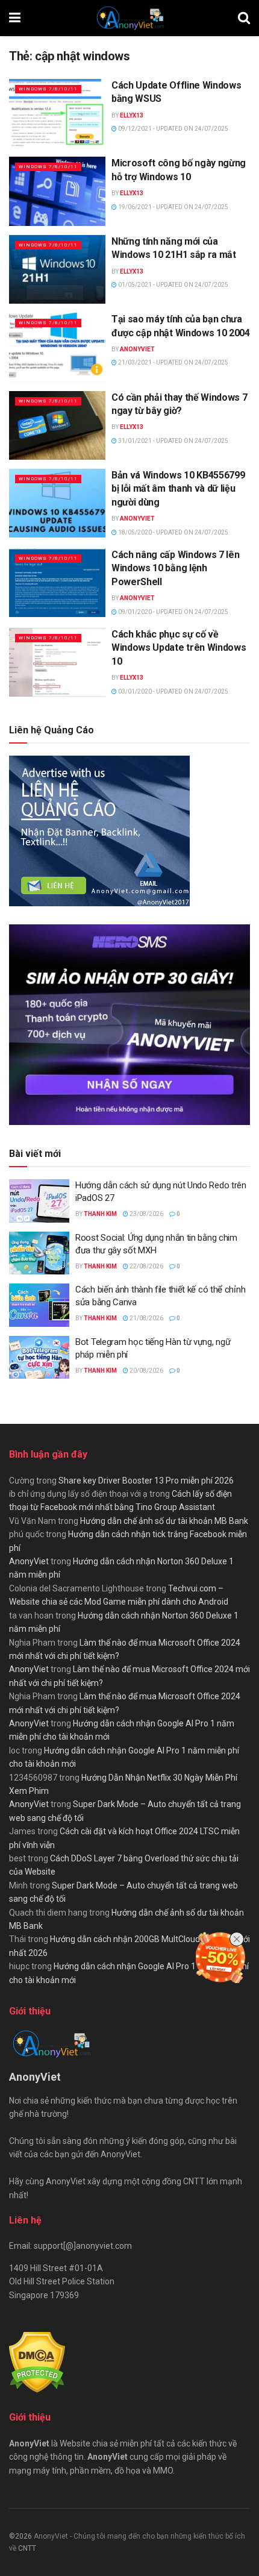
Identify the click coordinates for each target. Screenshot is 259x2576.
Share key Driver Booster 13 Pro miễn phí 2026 (146, 1481)
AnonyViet (137, 349)
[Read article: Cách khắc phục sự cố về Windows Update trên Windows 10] (57, 662)
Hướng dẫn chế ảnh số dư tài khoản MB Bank (164, 1521)
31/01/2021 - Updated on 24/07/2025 (173, 441)
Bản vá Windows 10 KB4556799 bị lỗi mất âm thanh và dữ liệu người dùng (178, 489)
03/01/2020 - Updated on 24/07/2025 (173, 691)
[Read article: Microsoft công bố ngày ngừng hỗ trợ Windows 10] (57, 191)
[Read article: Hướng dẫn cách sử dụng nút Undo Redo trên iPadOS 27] (39, 1201)
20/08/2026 (146, 1371)
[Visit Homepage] (129, 18)
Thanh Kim (100, 1214)
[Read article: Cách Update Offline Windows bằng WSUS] (57, 113)
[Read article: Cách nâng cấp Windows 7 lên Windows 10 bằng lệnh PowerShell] (57, 583)
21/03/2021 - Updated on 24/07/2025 (173, 362)
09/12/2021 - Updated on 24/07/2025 (173, 129)
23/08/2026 (146, 1214)
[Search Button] (244, 18)
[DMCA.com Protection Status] (37, 2362)
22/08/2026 (146, 1266)
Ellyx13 (132, 115)
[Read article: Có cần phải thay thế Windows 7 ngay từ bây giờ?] (57, 425)
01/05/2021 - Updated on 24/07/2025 (173, 285)
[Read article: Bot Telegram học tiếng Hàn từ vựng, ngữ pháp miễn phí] (39, 1358)
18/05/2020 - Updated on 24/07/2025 (173, 532)
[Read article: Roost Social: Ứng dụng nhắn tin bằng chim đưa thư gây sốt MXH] (39, 1253)
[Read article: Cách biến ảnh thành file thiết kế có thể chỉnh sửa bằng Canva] (39, 1305)
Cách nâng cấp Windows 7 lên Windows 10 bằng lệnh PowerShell (175, 568)
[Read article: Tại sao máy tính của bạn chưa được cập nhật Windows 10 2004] (57, 347)
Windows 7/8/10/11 (48, 89)
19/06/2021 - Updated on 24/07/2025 (173, 207)
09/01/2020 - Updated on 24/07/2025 (173, 612)
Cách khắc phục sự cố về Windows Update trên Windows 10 (179, 648)
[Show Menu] (15, 18)
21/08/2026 (146, 1318)
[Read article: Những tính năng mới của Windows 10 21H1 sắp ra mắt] (57, 269)
